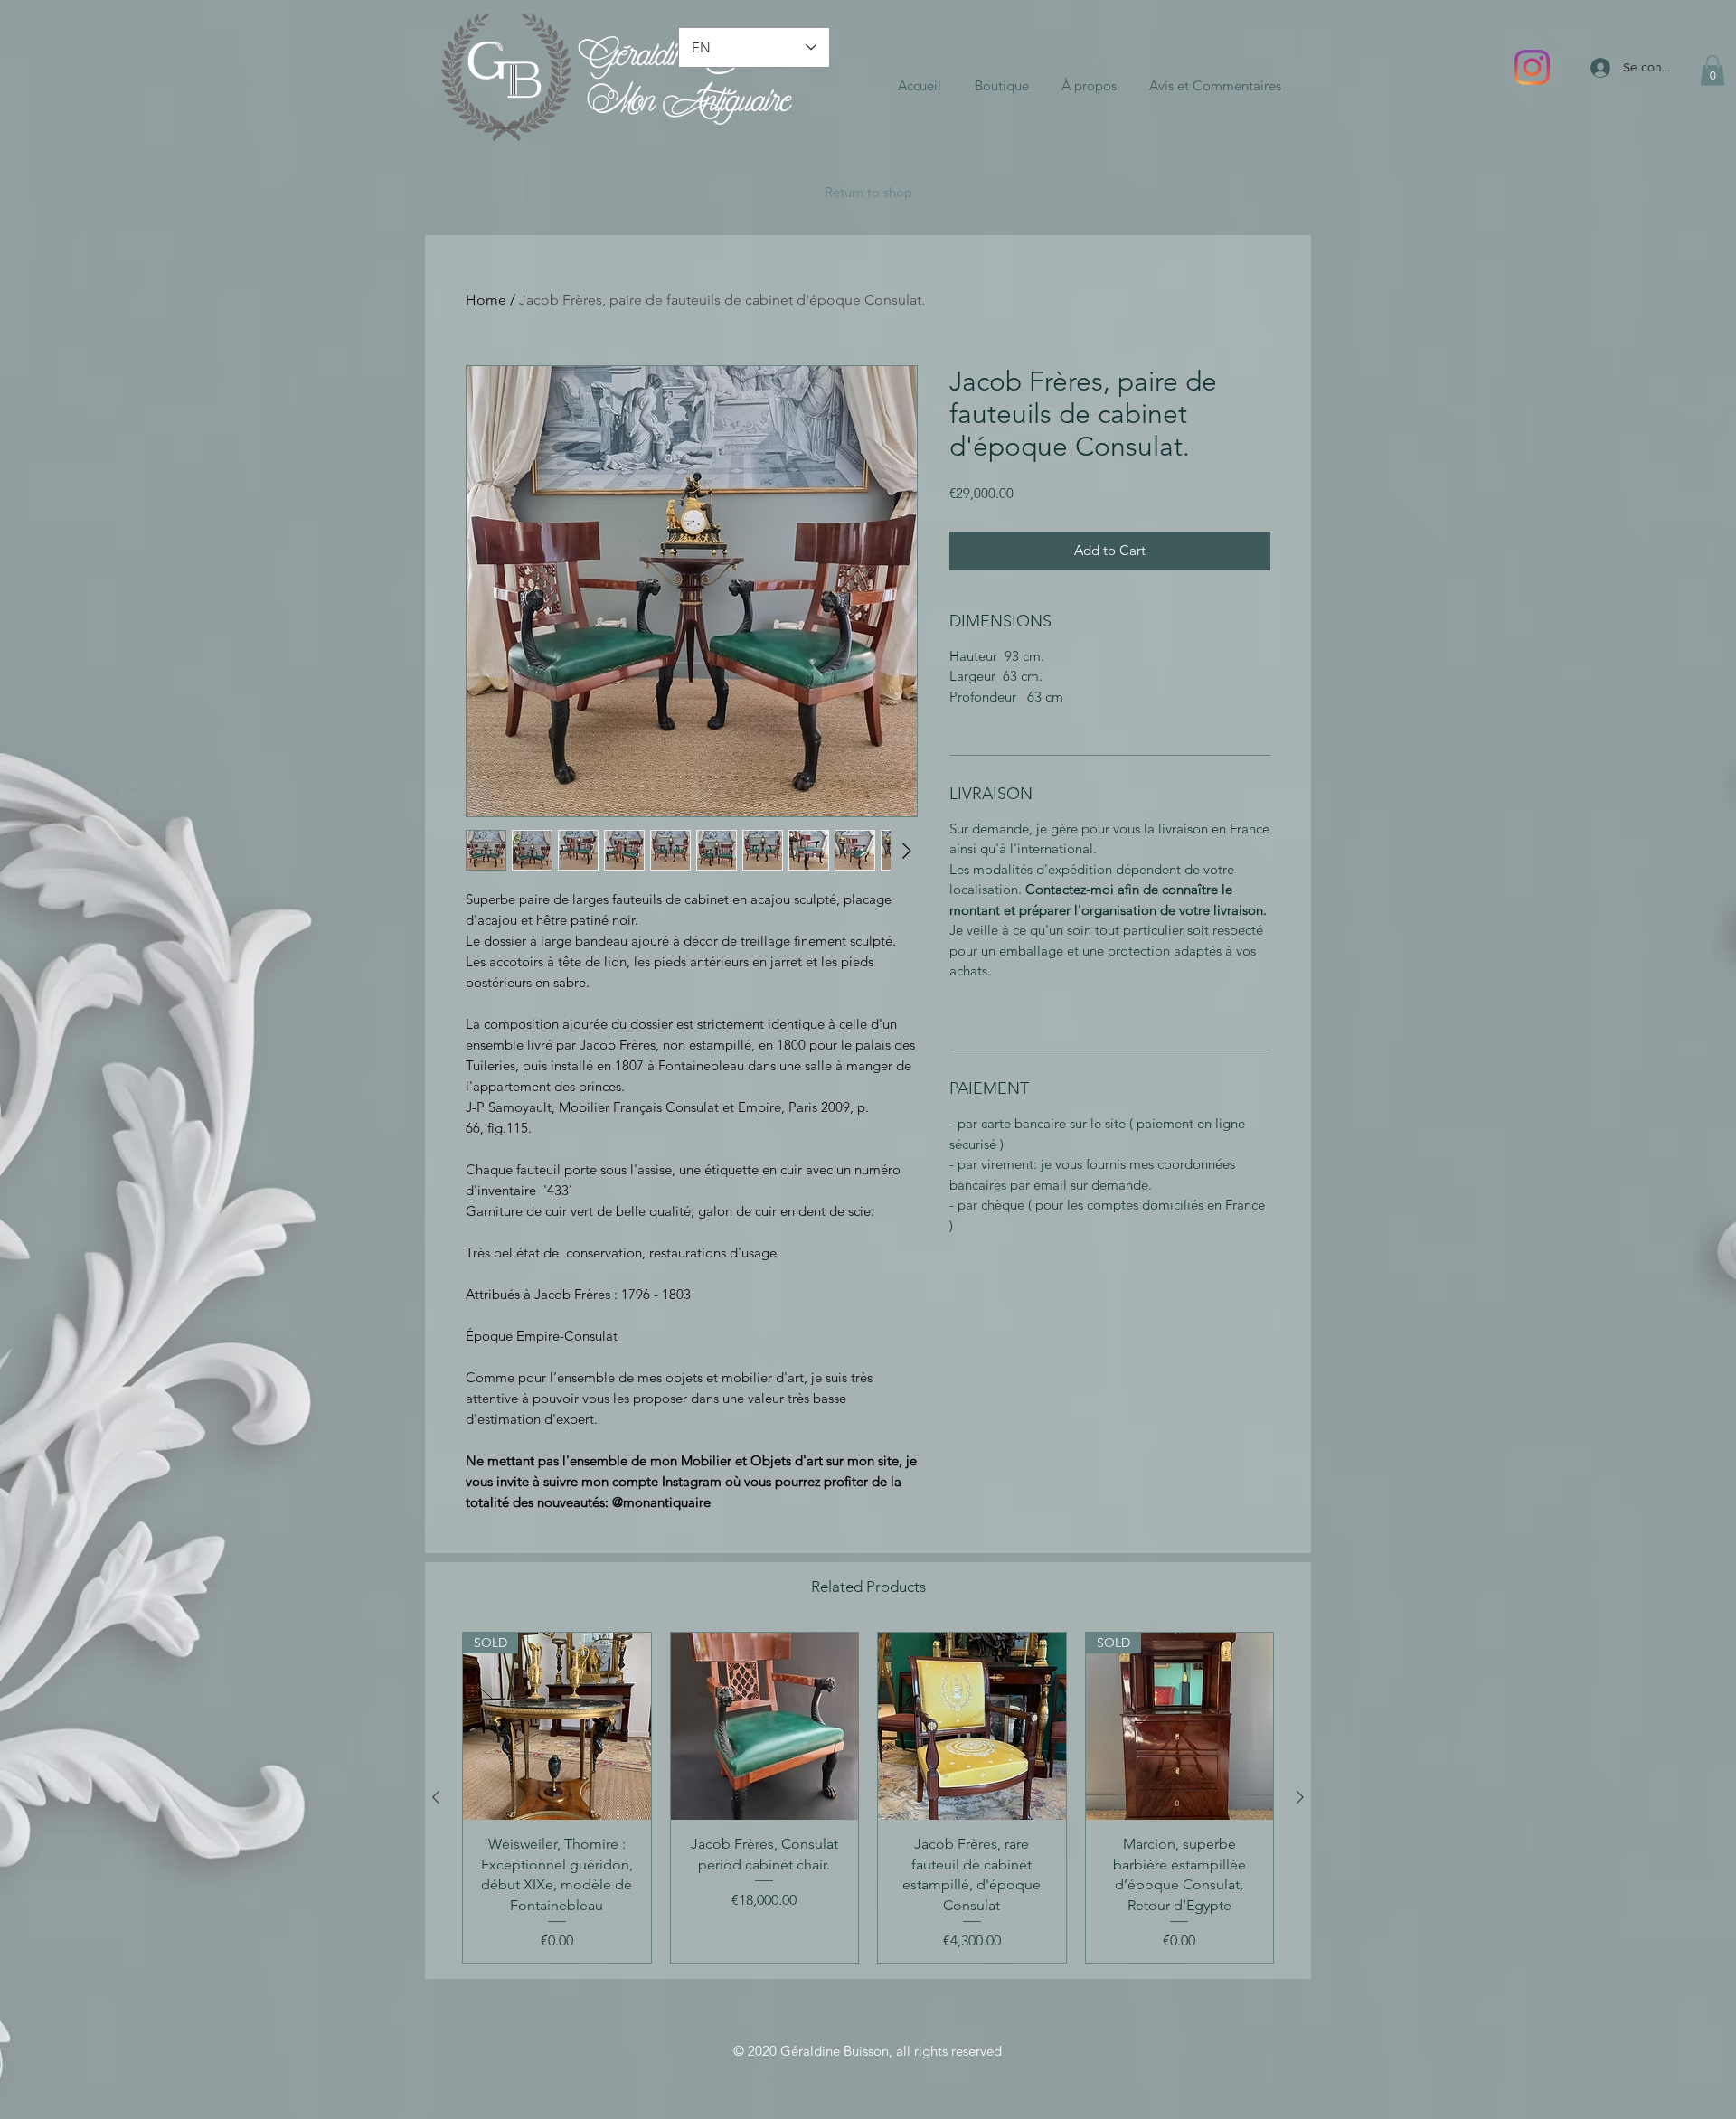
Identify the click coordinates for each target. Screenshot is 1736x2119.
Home (486, 300)
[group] (868, 1798)
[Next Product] (1300, 1797)
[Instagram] (1532, 67)
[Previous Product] (436, 1797)
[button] (1712, 70)
